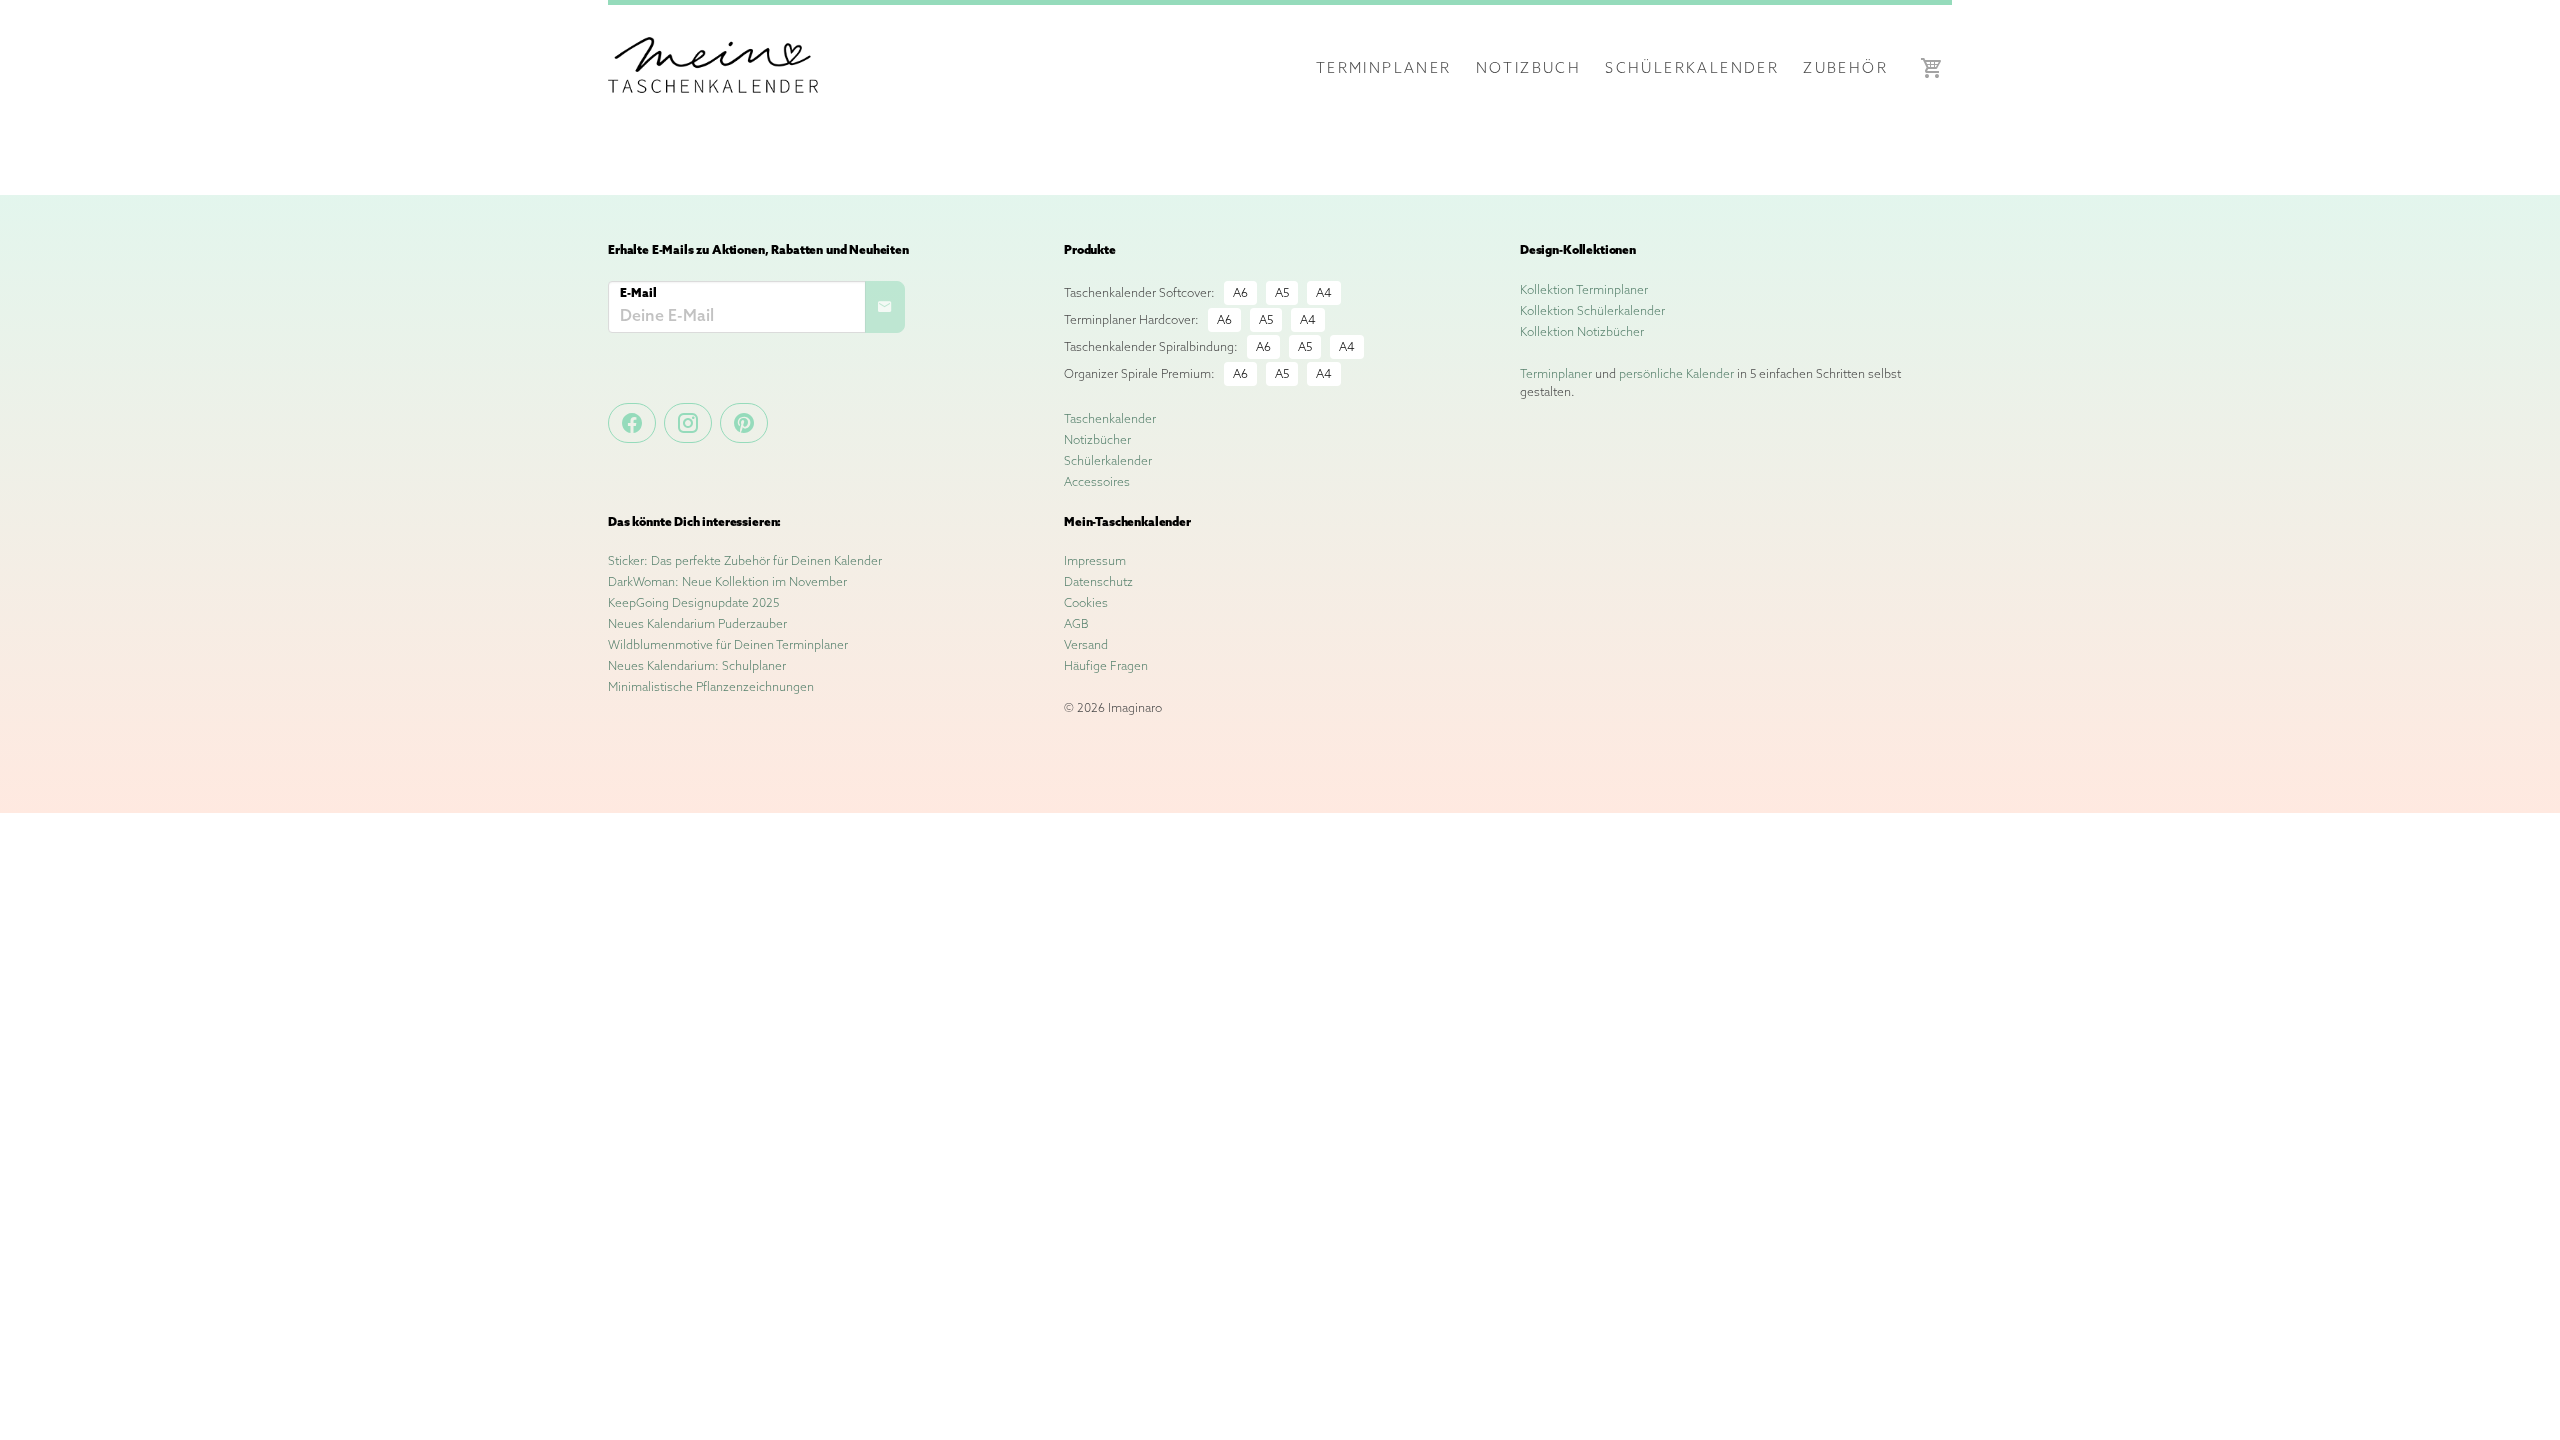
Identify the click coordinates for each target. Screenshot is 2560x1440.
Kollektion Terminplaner (1584, 289)
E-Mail (638, 292)
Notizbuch (1529, 67)
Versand (1086, 644)
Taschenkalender (1110, 418)
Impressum (1095, 560)
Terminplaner (1384, 67)
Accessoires (1097, 481)
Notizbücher (1097, 439)
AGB (1076, 623)
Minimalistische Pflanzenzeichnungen (711, 686)
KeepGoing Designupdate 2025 (693, 602)
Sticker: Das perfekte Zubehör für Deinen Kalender (745, 560)
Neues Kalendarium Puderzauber (697, 623)
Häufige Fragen (1106, 665)
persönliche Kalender (1676, 373)
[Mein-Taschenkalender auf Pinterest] (744, 423)
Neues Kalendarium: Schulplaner (697, 665)
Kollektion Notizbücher (1582, 331)
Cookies (1086, 602)
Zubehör (1845, 67)
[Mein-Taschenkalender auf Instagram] (688, 423)
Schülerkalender (1692, 67)
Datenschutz (1098, 581)
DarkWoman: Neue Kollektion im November (727, 581)
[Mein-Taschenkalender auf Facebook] (632, 423)
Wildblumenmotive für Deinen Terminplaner (728, 644)
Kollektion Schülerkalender (1592, 310)
